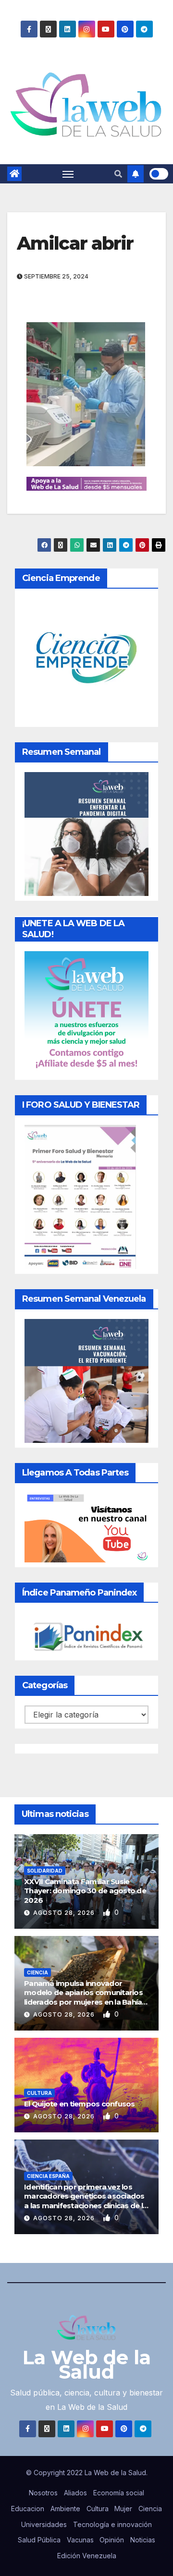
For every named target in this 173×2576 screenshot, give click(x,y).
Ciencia (37, 1972)
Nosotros (43, 2493)
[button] (118, 174)
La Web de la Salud (87, 2364)
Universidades (44, 2524)
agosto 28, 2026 (65, 1913)
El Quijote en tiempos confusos (80, 2104)
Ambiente (65, 2509)
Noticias (143, 2540)
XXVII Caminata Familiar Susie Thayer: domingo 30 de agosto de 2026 (85, 1891)
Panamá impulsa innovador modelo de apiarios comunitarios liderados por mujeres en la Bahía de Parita (83, 1997)
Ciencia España (48, 2176)
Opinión (112, 2540)
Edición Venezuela (87, 2556)
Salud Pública (39, 2540)
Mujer (123, 2509)
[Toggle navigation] (68, 174)
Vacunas (80, 2540)
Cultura (39, 2093)
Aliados (75, 2493)
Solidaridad (45, 1871)
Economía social (119, 2493)
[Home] (14, 174)
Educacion (28, 2509)
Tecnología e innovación (112, 2524)
